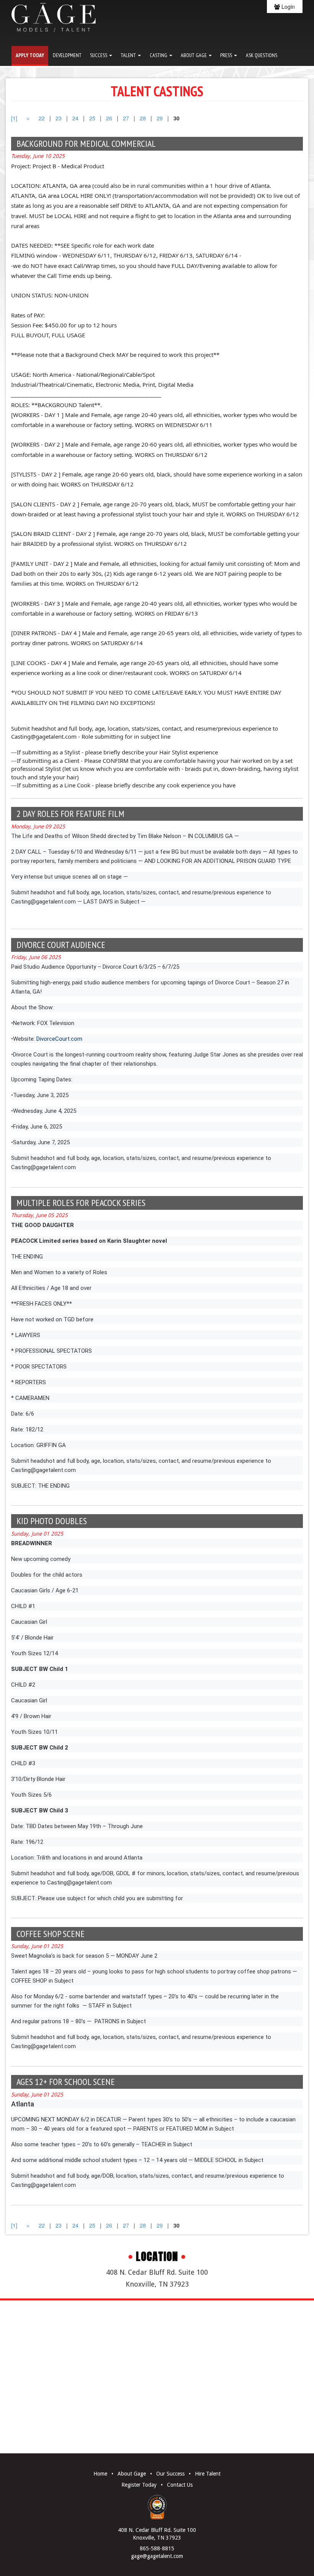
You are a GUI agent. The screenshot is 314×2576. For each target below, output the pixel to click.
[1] (14, 118)
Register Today (139, 2485)
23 (59, 118)
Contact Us (180, 2485)
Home (100, 2474)
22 (42, 118)
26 (109, 118)
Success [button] (99, 55)
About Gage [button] (194, 55)
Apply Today (30, 55)
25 (92, 118)
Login (287, 7)
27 (126, 118)
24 (75, 118)
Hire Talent (208, 2474)
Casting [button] (159, 55)
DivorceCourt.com (59, 1039)
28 (143, 118)
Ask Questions (262, 55)
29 (160, 118)
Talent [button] (129, 55)
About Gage (132, 2474)
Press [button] (227, 55)
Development (67, 55)
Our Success (170, 2474)
